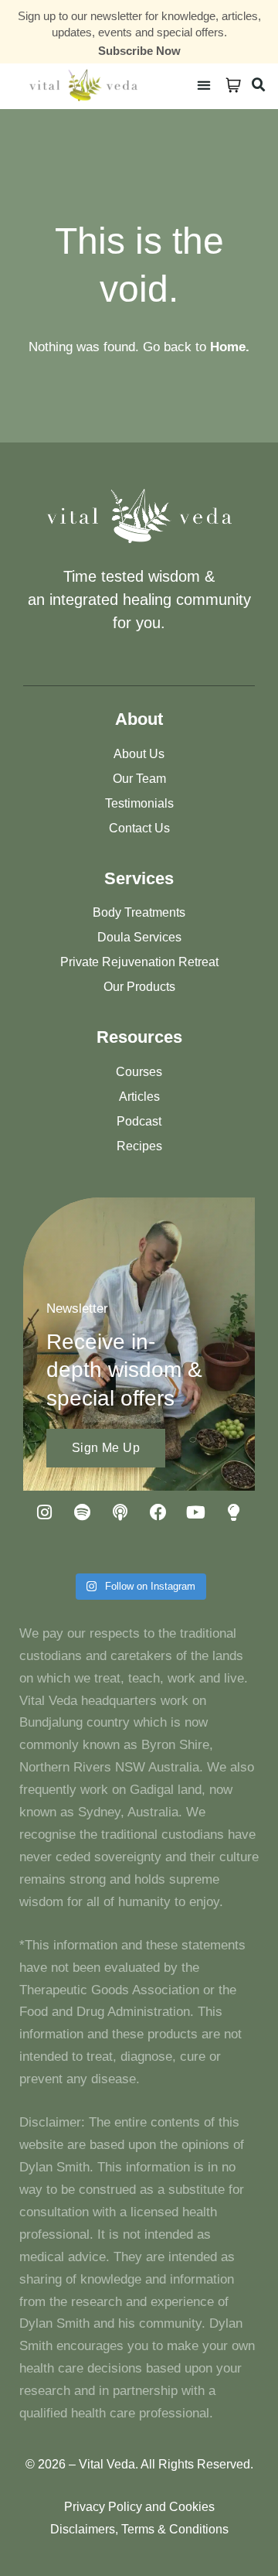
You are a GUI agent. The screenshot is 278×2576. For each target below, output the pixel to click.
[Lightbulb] (234, 1512)
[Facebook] (158, 1512)
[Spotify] (83, 1512)
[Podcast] (120, 1512)
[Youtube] (196, 1512)
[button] (203, 85)
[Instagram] (45, 1512)
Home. (230, 347)
